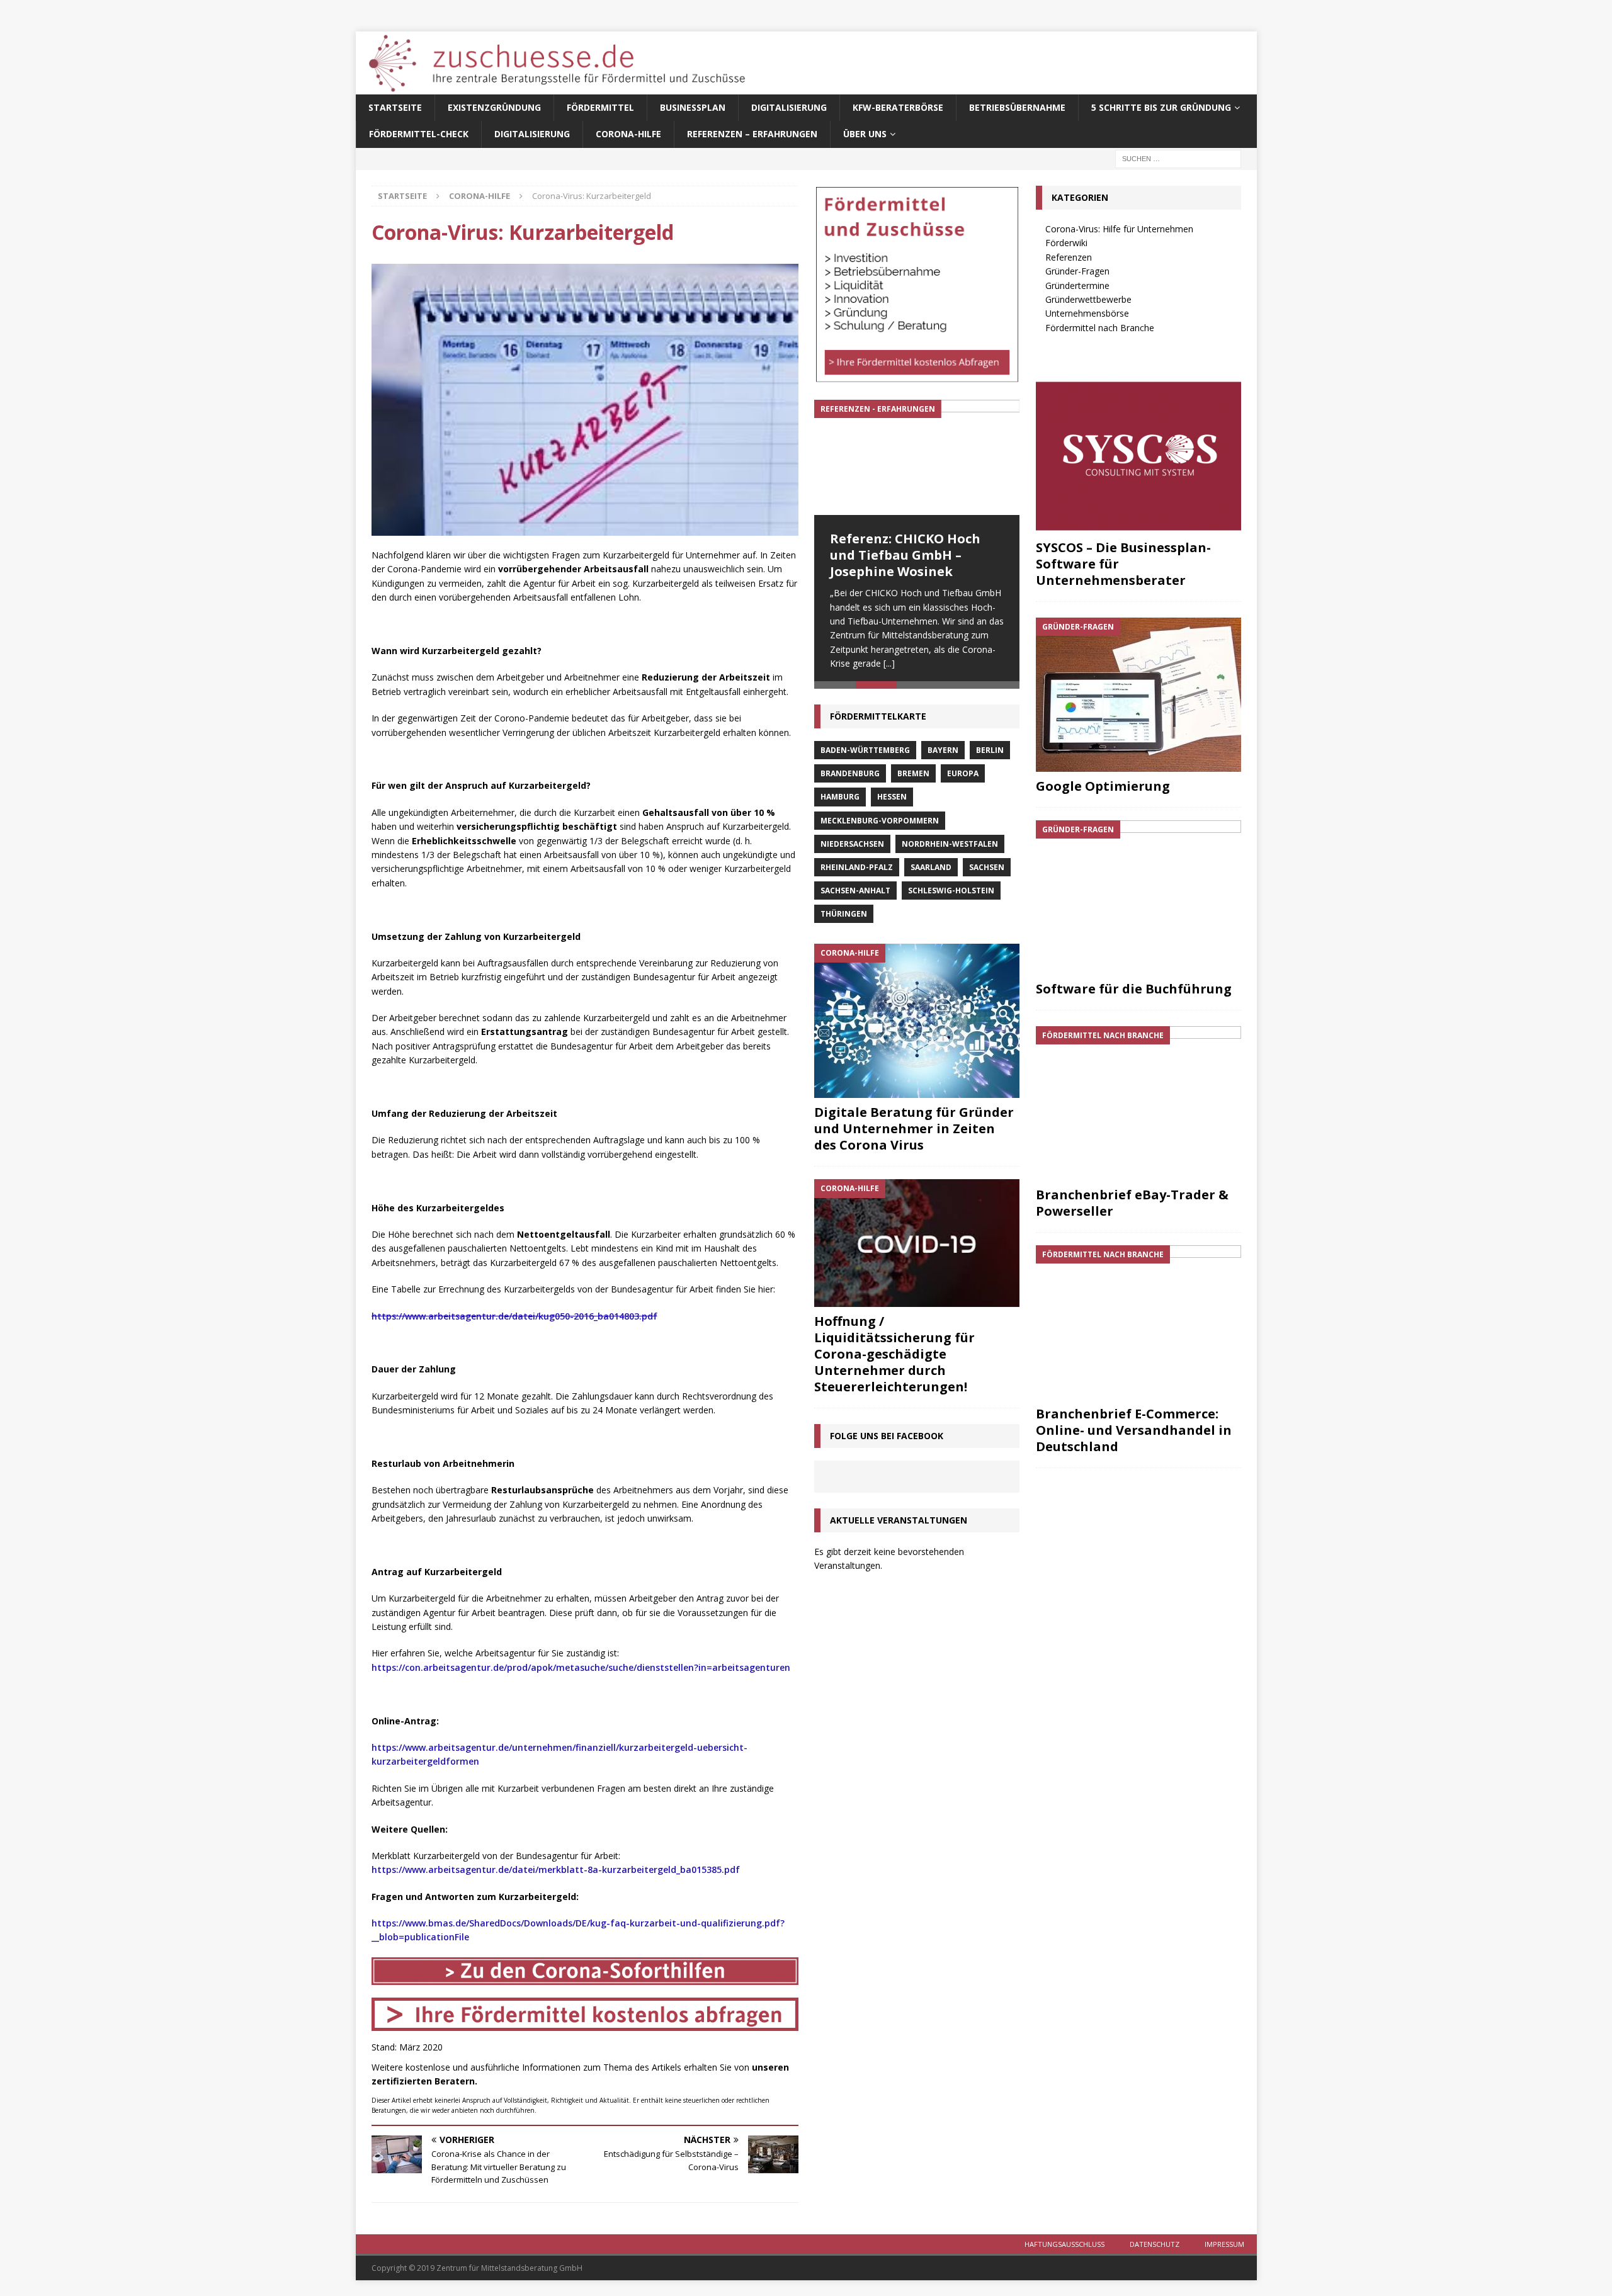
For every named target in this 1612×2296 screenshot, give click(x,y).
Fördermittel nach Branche (1100, 328)
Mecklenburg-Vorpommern (880, 826)
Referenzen (1069, 257)
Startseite (395, 107)
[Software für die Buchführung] (1138, 897)
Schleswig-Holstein (951, 896)
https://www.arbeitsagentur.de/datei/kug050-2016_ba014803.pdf (514, 1316)
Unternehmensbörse (1087, 313)
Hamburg (840, 802)
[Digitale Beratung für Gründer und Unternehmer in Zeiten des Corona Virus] (917, 1026)
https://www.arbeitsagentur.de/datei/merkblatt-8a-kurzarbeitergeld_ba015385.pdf (556, 1869)
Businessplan (693, 107)
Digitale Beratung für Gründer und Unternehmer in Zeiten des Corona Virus (914, 1134)
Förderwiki (1066, 243)
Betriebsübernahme (1017, 107)
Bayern (943, 756)
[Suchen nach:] (1178, 158)
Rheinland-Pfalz (857, 873)
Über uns (865, 134)
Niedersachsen (852, 850)
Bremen (913, 779)
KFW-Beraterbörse (898, 107)
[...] (889, 663)
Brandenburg (850, 779)
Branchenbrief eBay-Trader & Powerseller (1132, 1203)
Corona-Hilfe (628, 134)
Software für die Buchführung (1134, 989)
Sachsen (987, 873)
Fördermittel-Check (419, 134)
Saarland (931, 873)
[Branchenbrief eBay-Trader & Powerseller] (1138, 1103)
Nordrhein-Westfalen (950, 850)
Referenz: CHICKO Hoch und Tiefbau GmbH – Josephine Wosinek (905, 555)
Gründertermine (1077, 286)
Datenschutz (1155, 2244)
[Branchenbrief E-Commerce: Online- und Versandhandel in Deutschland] (1138, 1322)
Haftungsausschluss (1064, 2244)
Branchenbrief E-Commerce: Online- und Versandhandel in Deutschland (1134, 1430)
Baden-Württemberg (865, 756)
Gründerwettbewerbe (1088, 299)
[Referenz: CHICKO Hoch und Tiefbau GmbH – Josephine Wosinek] (917, 457)
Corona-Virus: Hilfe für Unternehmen (1119, 229)
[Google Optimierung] (1138, 695)
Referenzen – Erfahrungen (752, 134)
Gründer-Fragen (1077, 271)
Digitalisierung (789, 107)
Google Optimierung (1103, 786)
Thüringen (844, 919)
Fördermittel (600, 107)
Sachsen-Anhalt (855, 896)
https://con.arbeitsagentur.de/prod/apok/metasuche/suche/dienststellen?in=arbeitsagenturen (581, 1667)
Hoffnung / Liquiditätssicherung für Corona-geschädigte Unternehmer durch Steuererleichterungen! (894, 1360)
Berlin (990, 756)
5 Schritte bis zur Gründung (1161, 107)
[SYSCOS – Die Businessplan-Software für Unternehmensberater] (1138, 456)
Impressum (1224, 2244)
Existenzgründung (494, 107)
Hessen (892, 802)
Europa (963, 779)
